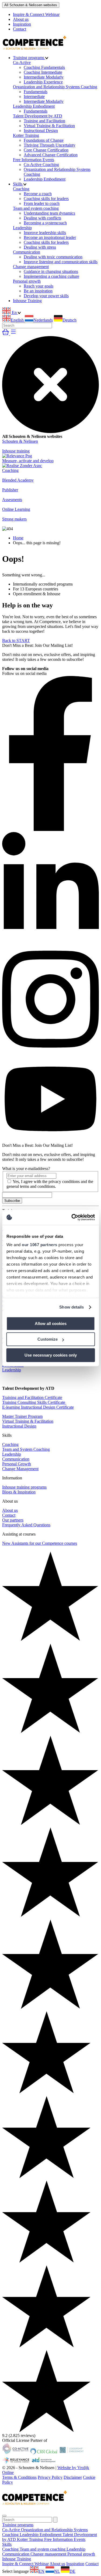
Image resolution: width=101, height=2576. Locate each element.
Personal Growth (17, 1464)
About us (21, 19)
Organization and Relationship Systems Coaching (55, 87)
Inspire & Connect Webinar (36, 14)
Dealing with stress (40, 247)
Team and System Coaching (26, 1449)
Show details (72, 1307)
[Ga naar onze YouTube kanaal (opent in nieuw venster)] (50, 1140)
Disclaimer (73, 2477)
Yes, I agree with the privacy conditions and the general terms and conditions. (50, 1184)
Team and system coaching (36, 208)
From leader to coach (42, 203)
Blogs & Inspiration (19, 1492)
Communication (27, 252)
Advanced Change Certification (51, 155)
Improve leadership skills (45, 233)
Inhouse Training (27, 301)
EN (41, 2571)
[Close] (4, 2516)
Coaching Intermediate (43, 72)
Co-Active (22, 62)
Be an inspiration (38, 291)
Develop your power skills (46, 296)
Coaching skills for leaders (46, 199)
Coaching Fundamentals (44, 67)
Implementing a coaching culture (51, 276)
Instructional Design (41, 131)
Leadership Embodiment (34, 106)
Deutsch (69, 320)
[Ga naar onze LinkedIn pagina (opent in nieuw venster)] (50, 941)
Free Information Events (34, 160)
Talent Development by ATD (38, 116)
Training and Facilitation (44, 121)
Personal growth (27, 281)
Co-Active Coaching (41, 165)
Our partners (13, 1520)
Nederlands (43, 320)
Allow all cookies (51, 1324)
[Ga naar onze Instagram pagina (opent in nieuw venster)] (50, 1053)
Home (18, 538)
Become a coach (38, 194)
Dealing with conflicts (42, 218)
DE (72, 2571)
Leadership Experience (43, 82)
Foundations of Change (44, 140)
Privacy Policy (50, 2477)
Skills (18, 184)
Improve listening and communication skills (61, 262)
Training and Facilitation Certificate (32, 1397)
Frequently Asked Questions (26, 1525)
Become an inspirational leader (50, 237)
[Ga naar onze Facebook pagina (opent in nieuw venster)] (50, 829)
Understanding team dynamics (49, 213)
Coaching (21, 189)
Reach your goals (39, 286)
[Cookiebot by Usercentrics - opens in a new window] (72, 1217)
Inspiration (22, 24)
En (14, 312)
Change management (31, 267)
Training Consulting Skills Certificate (34, 1402)
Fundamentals (36, 92)
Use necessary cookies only (51, 1355)
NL (57, 2571)
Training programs (29, 58)
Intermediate (34, 97)
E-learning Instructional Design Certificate (38, 1407)
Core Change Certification (46, 150)
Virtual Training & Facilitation (49, 126)
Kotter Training (26, 135)
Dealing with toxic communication (53, 257)
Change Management (20, 1469)
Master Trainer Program (22, 1416)
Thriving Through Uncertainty (50, 145)
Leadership (22, 228)
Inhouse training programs (24, 1487)
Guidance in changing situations (51, 271)
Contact (20, 29)
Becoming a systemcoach (45, 223)
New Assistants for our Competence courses (40, 1543)
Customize (48, 1339)
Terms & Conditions (19, 2477)
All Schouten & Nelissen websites (31, 5)
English (18, 320)
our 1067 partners (40, 1245)
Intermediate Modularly (44, 77)
